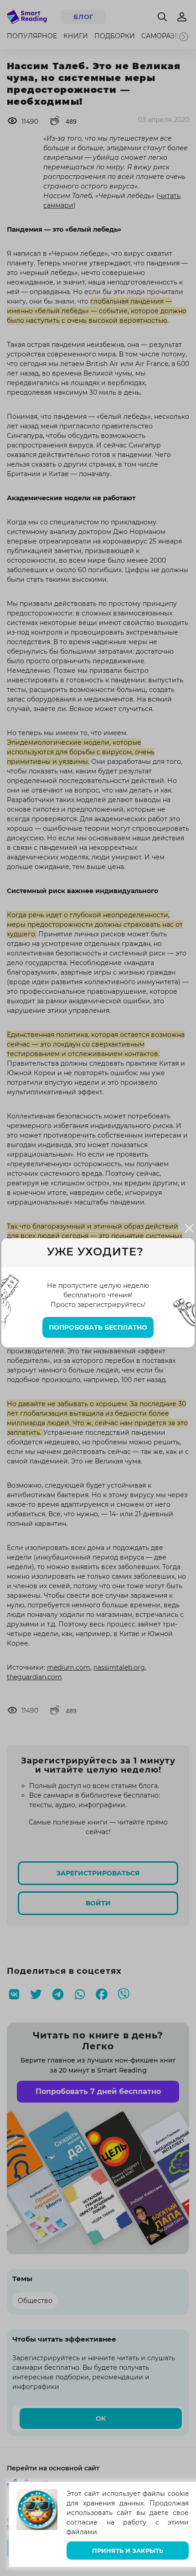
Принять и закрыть (128, 2551)
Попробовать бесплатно (98, 1327)
